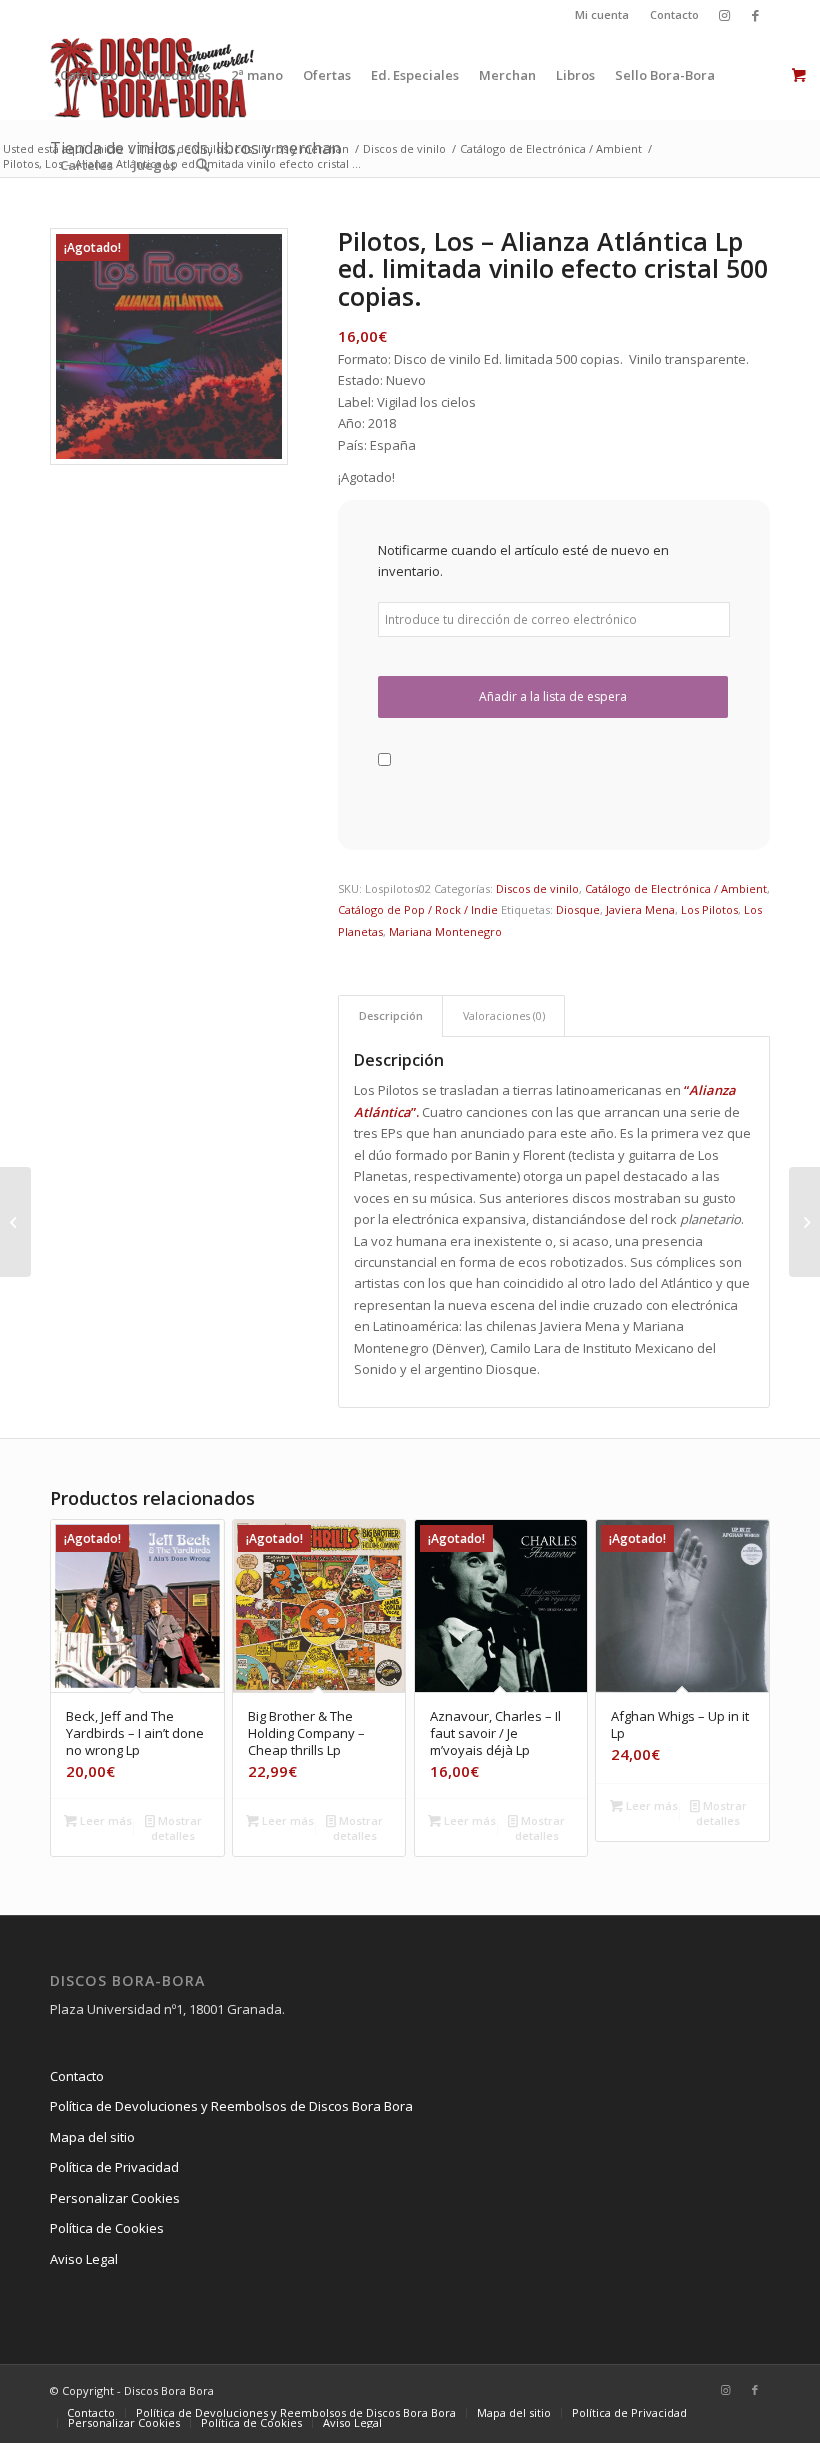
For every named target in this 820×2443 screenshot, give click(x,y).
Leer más (104, 1820)
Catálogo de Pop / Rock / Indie (418, 909)
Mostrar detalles (176, 1828)
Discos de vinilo (537, 888)
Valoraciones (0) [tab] (504, 1015)
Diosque (578, 909)
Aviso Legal (84, 2259)
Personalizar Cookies (115, 2198)
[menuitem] (602, 15)
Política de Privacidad (114, 2167)
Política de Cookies (107, 2228)
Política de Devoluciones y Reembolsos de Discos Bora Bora (231, 2106)
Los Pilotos (709, 909)
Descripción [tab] (391, 1015)
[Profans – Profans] (804, 1222)
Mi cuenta (602, 14)
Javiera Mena (640, 909)
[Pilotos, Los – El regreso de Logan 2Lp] (15, 1222)
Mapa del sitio (92, 2137)
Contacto (674, 14)
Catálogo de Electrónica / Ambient (676, 888)
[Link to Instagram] (724, 15)
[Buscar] (202, 165)
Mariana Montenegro (445, 931)
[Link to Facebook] (755, 15)
